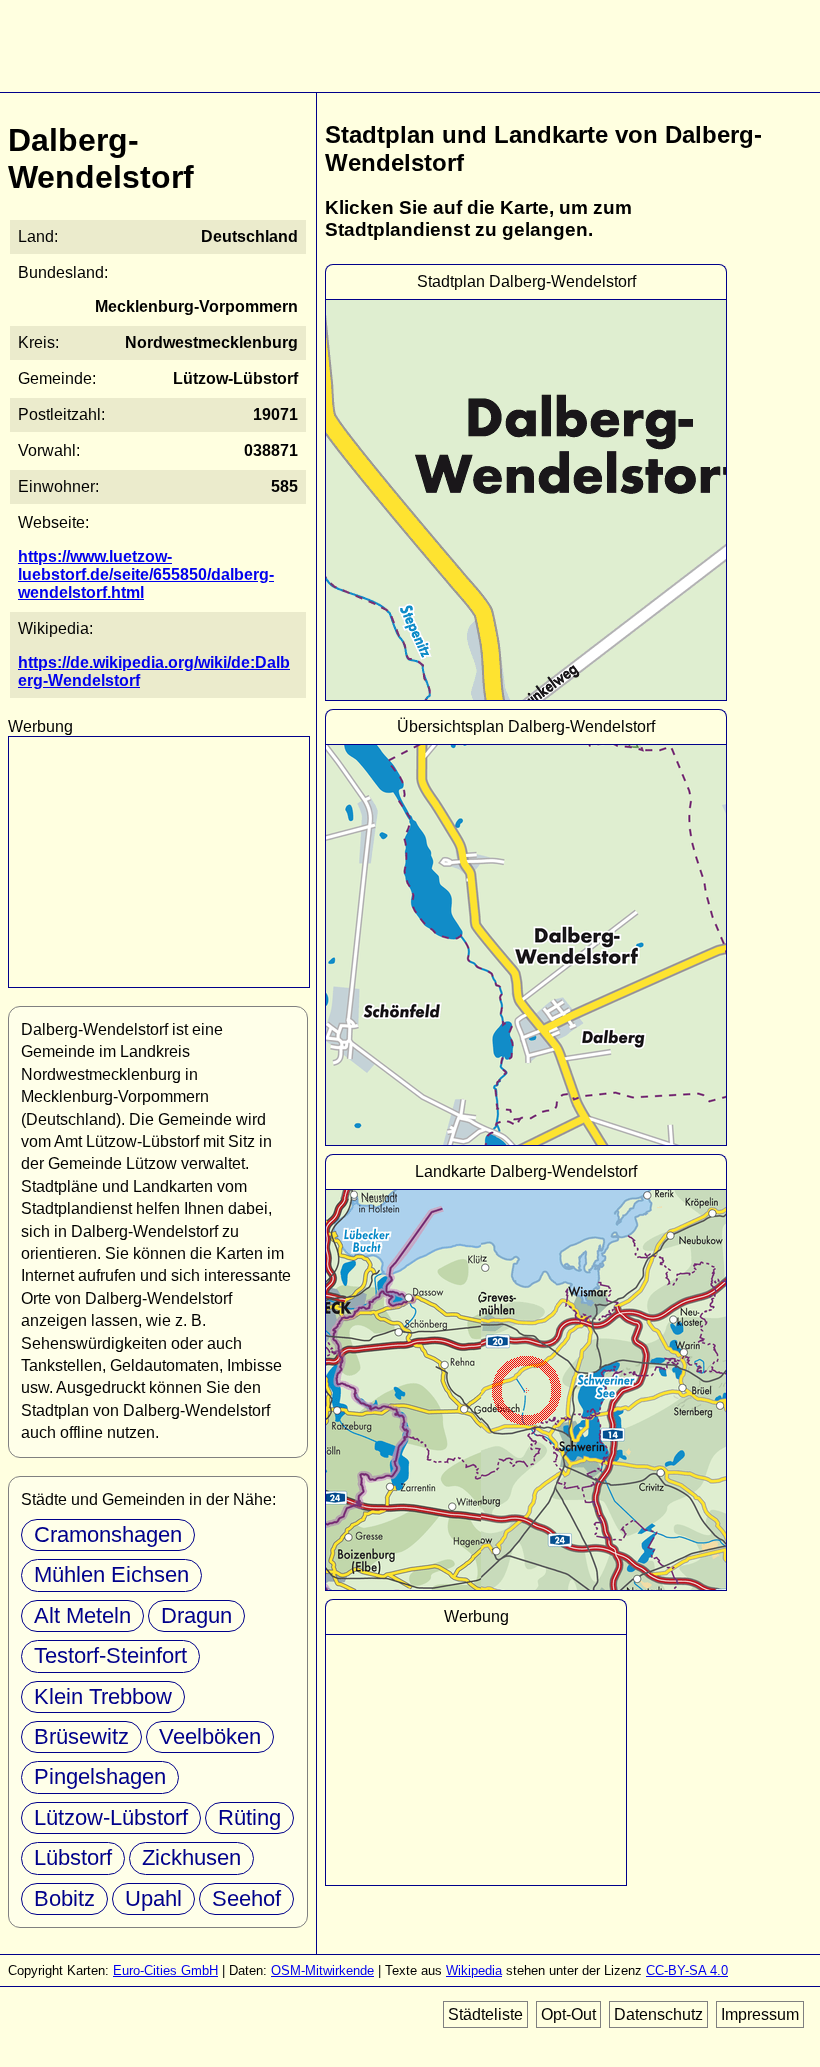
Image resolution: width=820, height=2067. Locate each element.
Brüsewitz (81, 1736)
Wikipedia (474, 1970)
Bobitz (64, 1898)
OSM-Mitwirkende (322, 1970)
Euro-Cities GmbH (165, 1970)
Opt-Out (568, 2014)
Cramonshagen (108, 1534)
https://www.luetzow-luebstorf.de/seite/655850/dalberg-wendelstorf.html (146, 574)
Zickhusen (191, 1857)
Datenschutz (658, 2014)
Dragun (196, 1615)
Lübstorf (73, 1857)
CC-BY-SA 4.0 (687, 1970)
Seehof (246, 1898)
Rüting (249, 1817)
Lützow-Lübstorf (111, 1817)
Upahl (153, 1898)
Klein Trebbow (103, 1696)
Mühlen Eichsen (111, 1574)
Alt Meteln (82, 1615)
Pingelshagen (100, 1776)
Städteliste (485, 2014)
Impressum (760, 2014)
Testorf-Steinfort (110, 1655)
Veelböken (210, 1736)
